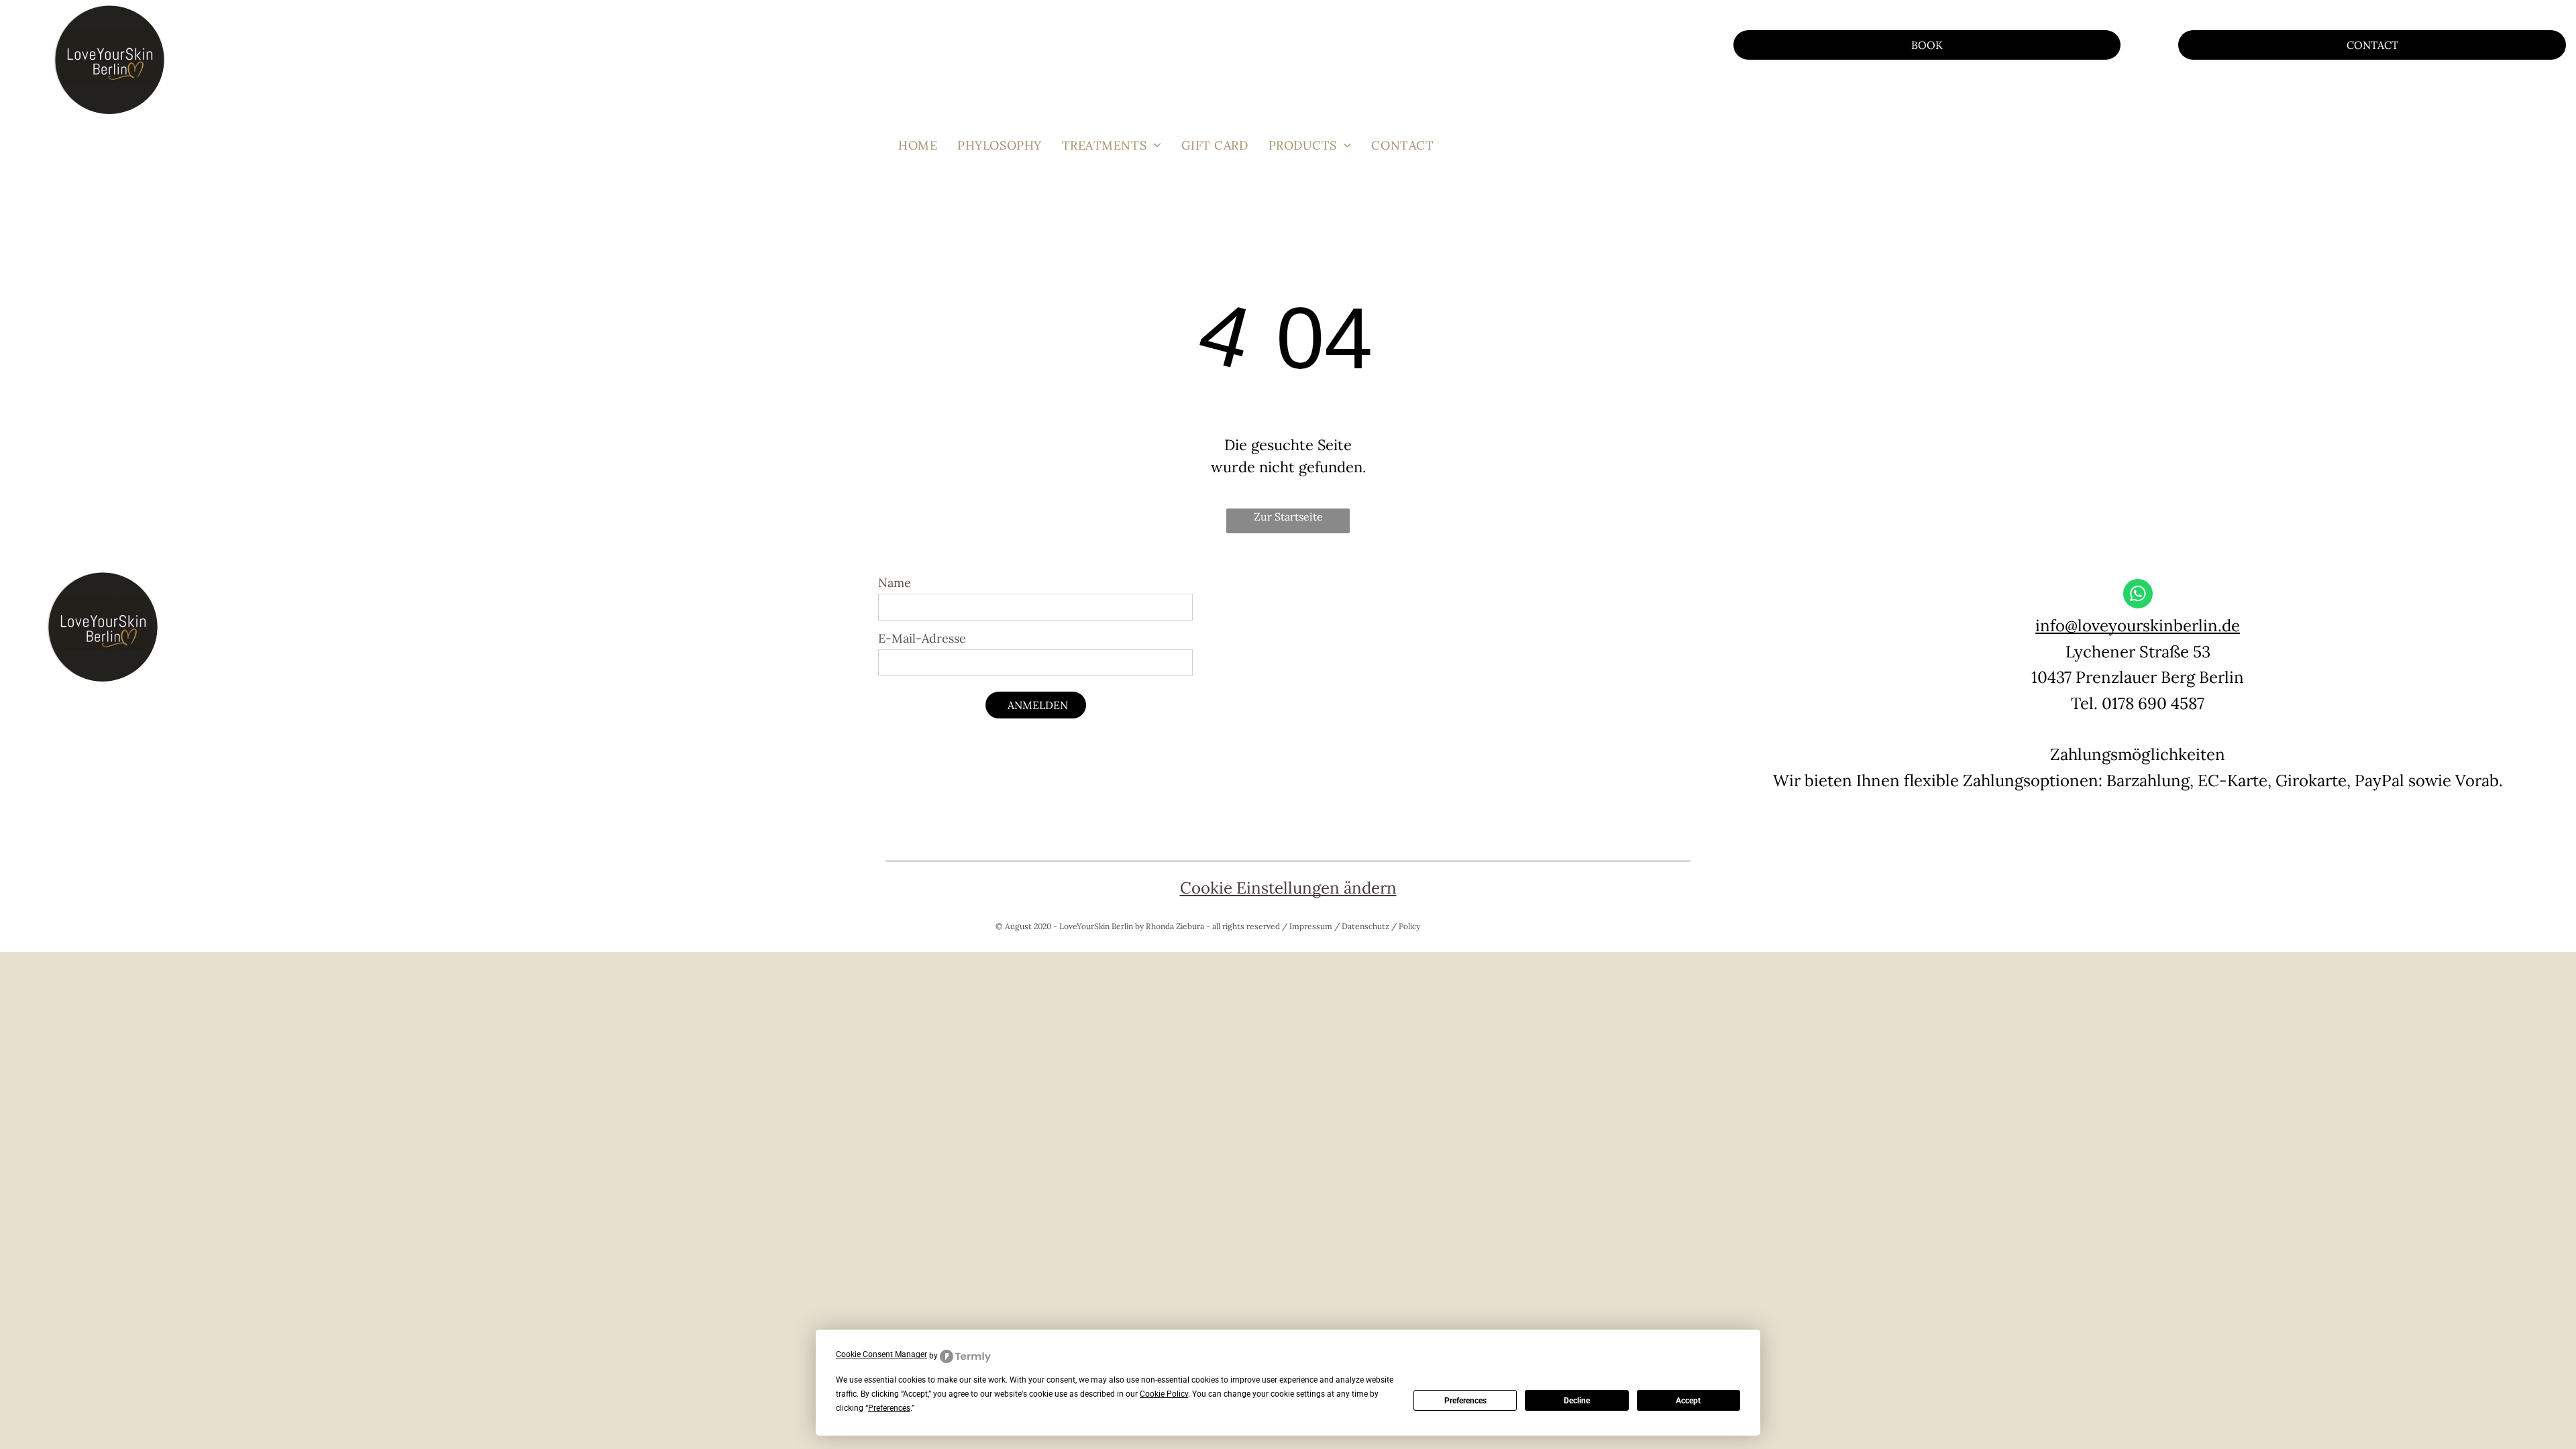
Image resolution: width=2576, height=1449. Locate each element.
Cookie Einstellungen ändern (1288, 888)
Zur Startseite (1288, 517)
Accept (1688, 1401)
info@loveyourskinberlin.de (2138, 626)
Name (895, 583)
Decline (1577, 1401)
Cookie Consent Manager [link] (881, 1354)
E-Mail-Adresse (922, 638)
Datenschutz (1365, 926)
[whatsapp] (2138, 595)
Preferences (1465, 1401)
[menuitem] (918, 145)
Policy (1409, 926)
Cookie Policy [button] (1164, 1394)
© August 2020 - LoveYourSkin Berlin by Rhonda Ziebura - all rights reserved (1138, 926)
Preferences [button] (889, 1408)
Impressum (1311, 926)
